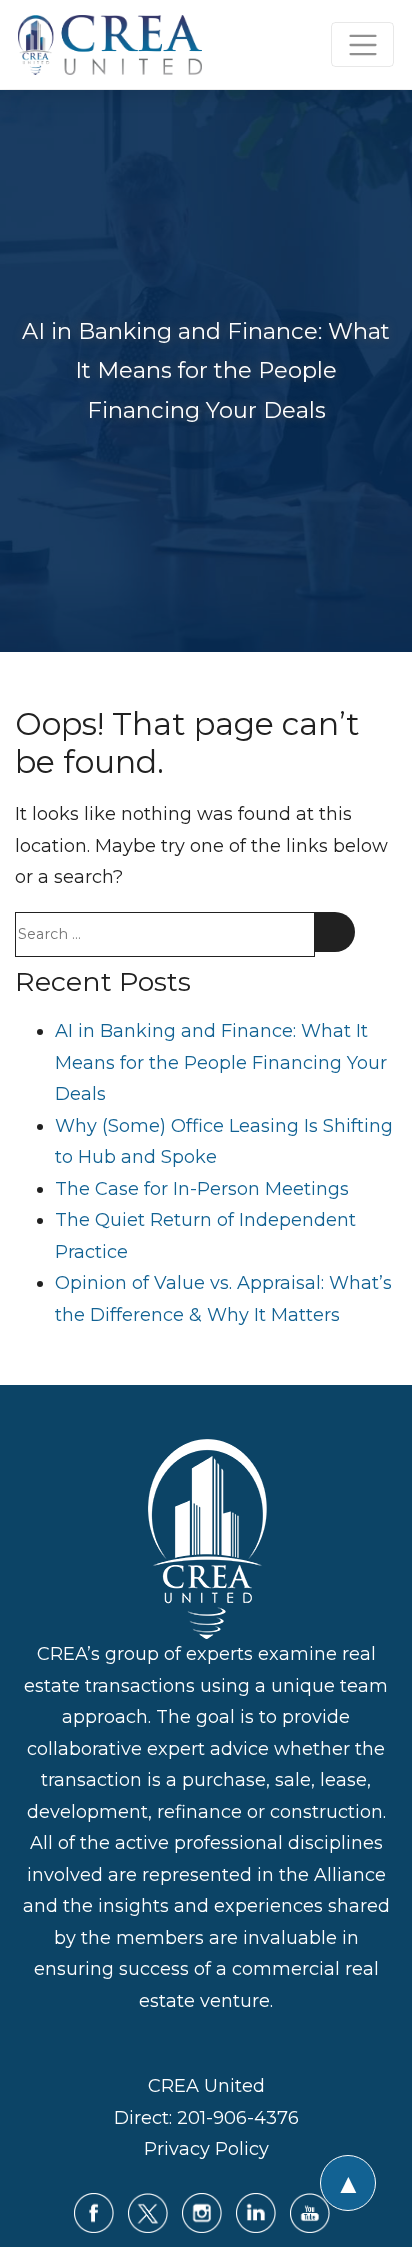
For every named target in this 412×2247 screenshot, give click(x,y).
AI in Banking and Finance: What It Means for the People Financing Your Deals (221, 1062)
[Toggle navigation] (362, 44)
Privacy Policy (206, 2149)
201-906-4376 (238, 2118)
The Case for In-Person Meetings (202, 1189)
